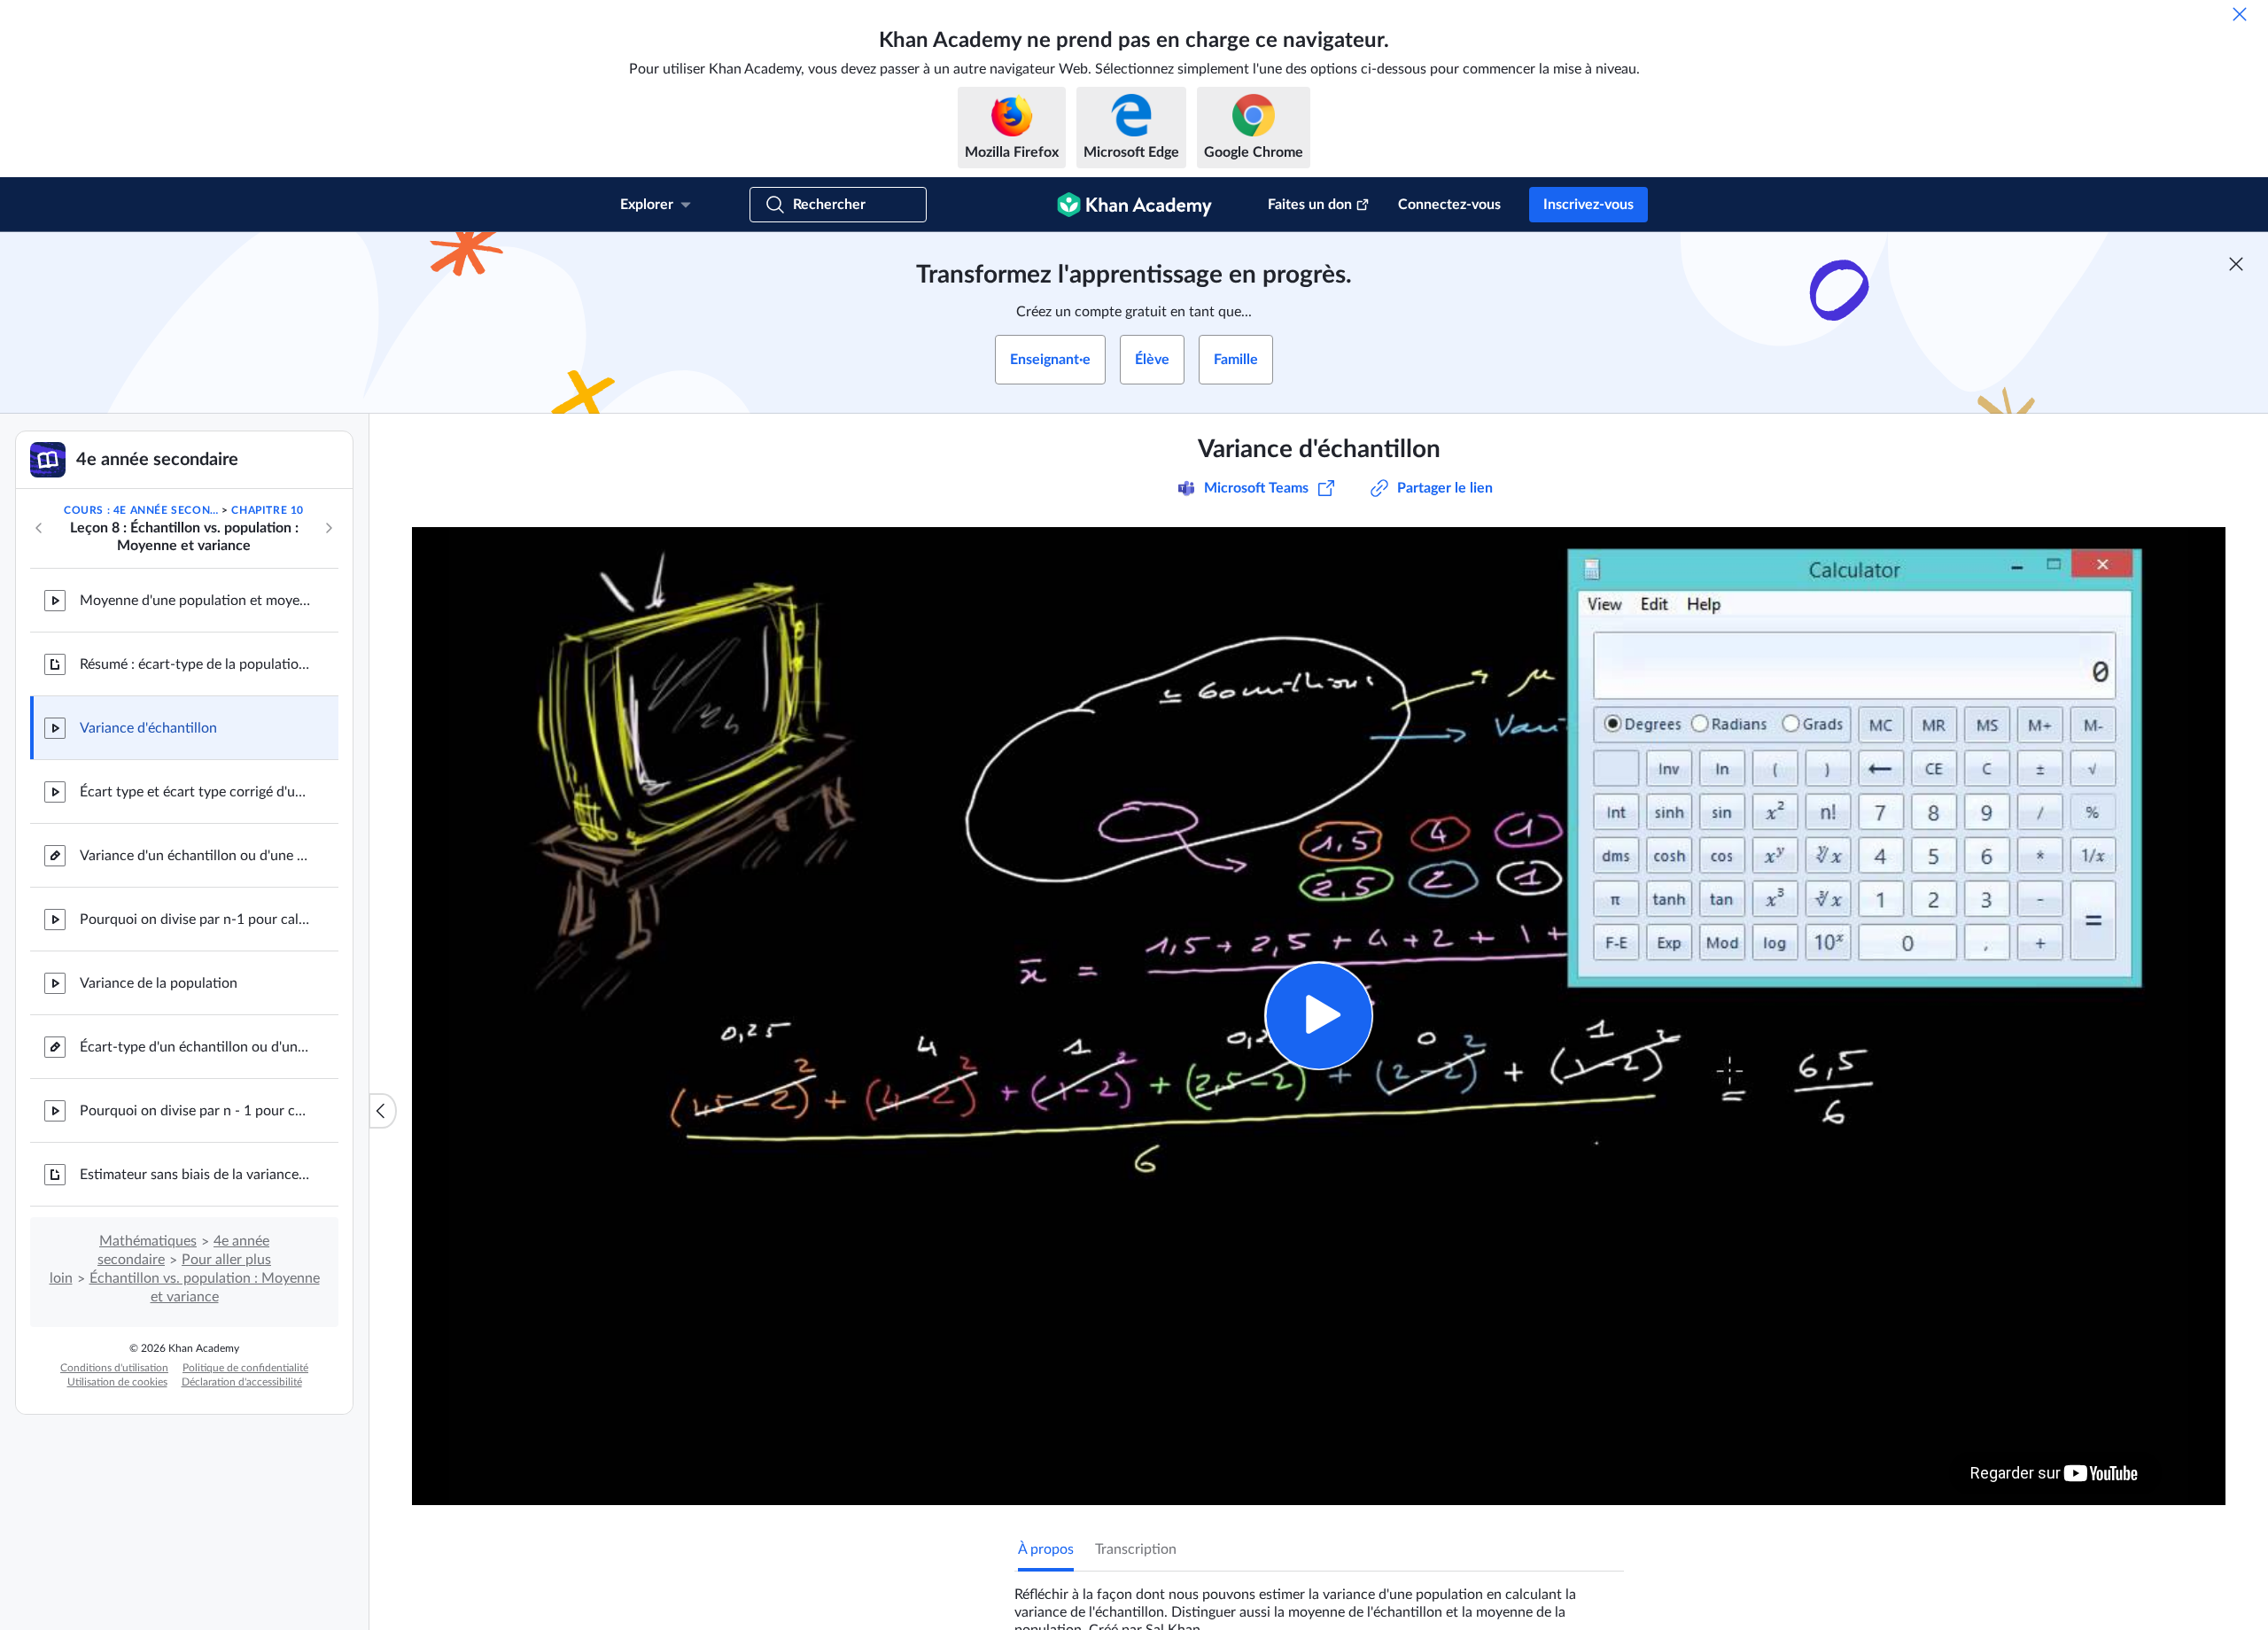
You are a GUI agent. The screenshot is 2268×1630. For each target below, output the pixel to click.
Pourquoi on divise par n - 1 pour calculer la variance (195, 1111)
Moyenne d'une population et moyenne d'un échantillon (195, 601)
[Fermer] (2240, 14)
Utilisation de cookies (117, 1382)
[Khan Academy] (1134, 205)
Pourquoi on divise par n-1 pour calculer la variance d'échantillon (195, 920)
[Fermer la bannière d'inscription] (2236, 264)
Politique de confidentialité (245, 1368)
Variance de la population (159, 983)
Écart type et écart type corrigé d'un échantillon (195, 792)
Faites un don (1310, 205)
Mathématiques (148, 1241)
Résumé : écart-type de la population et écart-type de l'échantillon (195, 664)
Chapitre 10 (268, 510)
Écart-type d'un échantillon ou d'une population (195, 1047)
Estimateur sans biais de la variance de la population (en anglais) (195, 1175)
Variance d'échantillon (148, 728)
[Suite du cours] (329, 528)
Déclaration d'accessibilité (242, 1382)
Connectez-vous (1449, 205)
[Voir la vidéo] (1319, 1016)
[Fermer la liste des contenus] (383, 1111)
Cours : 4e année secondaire (141, 510)
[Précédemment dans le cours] (39, 528)
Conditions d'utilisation (114, 1368)
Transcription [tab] (1136, 1549)
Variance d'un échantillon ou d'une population (195, 856)
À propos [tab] (1046, 1549)
